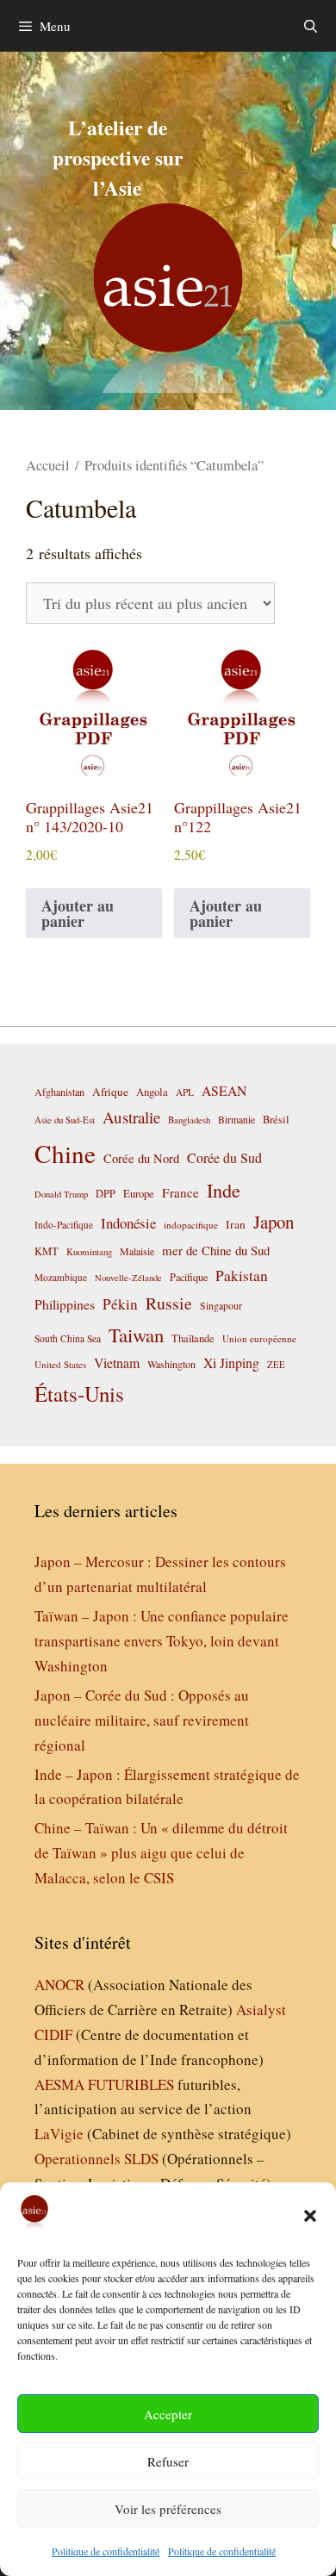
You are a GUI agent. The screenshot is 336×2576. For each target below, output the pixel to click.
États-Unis (79, 1394)
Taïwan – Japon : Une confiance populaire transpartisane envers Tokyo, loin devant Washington (162, 1641)
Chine (65, 1153)
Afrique (110, 1092)
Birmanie (236, 1119)
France (180, 1192)
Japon (274, 1222)
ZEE (276, 1365)
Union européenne (259, 1338)
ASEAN (224, 1090)
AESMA (59, 2084)
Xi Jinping (231, 1363)
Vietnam (117, 1363)
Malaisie (137, 1251)
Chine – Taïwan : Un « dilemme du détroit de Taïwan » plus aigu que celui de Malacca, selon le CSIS (161, 1853)
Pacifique (189, 1277)
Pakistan (242, 1276)
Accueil (48, 465)
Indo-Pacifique (64, 1225)
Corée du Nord (141, 1158)
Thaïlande (193, 1338)
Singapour (221, 1305)
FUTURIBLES (131, 2084)
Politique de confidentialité (106, 2551)
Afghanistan (59, 1092)
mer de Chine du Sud (216, 1250)
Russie (169, 1303)
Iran (236, 1224)
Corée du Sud (224, 1158)
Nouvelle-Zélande (128, 1278)
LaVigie (59, 2134)
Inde (224, 1190)
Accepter (168, 2414)
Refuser (168, 2461)
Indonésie (128, 1223)
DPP (106, 1193)
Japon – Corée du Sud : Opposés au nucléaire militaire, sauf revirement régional (142, 1720)
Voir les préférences (168, 2509)
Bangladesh (189, 1120)
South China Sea (68, 1338)
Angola (152, 1092)
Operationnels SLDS (96, 2159)
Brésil (276, 1120)
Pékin (120, 1304)
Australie (131, 1117)
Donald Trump (61, 1194)
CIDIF (53, 2035)
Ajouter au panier (78, 913)
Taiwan (136, 1335)
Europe (139, 1194)
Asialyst (261, 2010)
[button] (310, 2216)
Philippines (65, 1304)
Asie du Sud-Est (65, 1120)
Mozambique (61, 1277)
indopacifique (191, 1225)
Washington (171, 1364)
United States (60, 1364)
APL (185, 1092)
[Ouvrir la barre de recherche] (311, 26)
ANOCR (59, 1985)
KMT (47, 1251)
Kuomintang (89, 1251)
